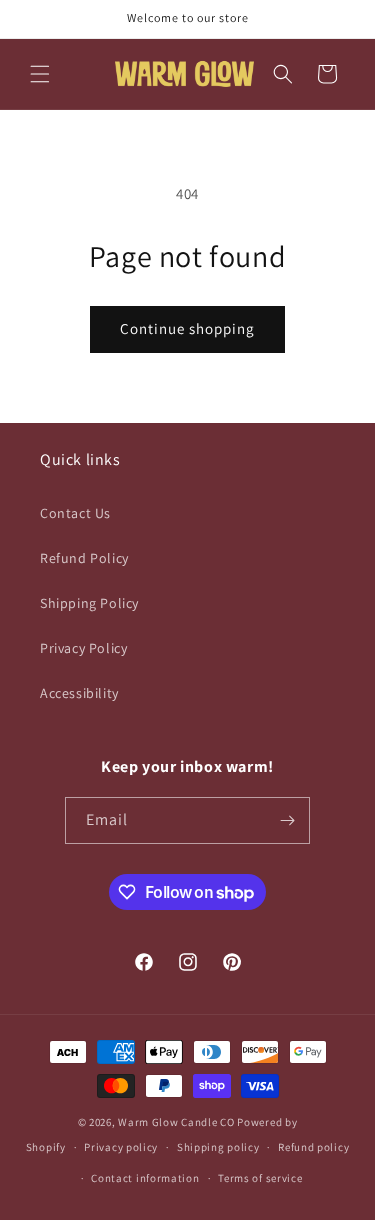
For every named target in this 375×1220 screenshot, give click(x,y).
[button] (40, 74)
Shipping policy (218, 1147)
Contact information (145, 1178)
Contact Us (75, 513)
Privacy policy (121, 1147)
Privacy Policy (83, 648)
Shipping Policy (89, 603)
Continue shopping (187, 328)
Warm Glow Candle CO (176, 1122)
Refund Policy (84, 558)
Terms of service (260, 1178)
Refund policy (313, 1147)
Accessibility (79, 693)
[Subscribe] (287, 820)
